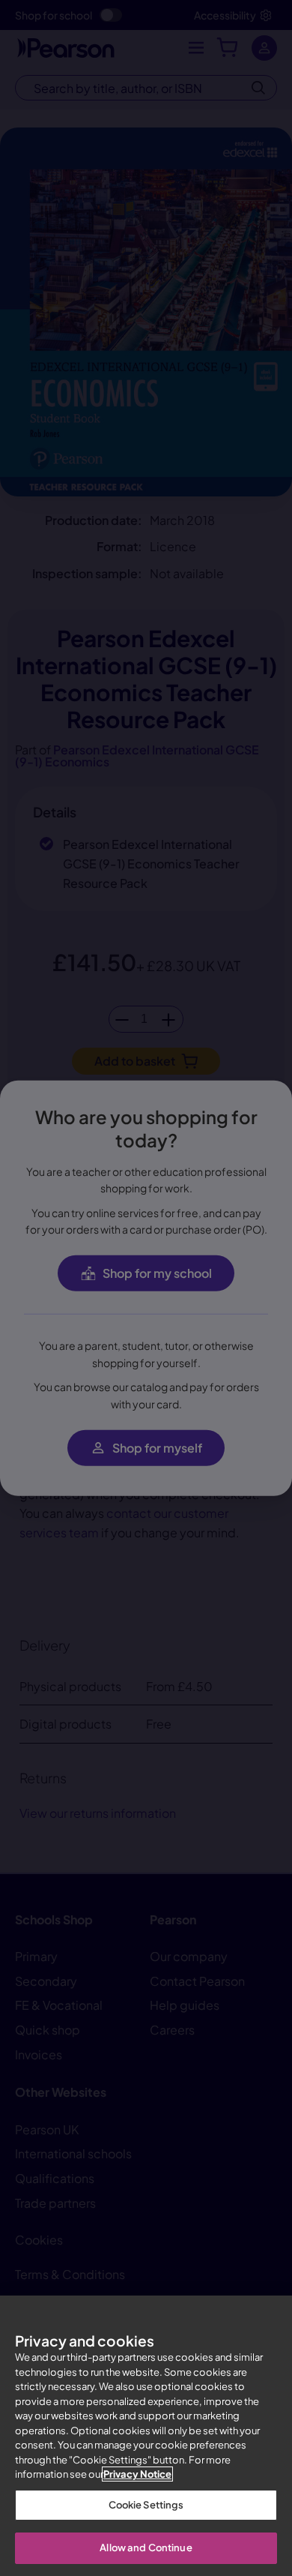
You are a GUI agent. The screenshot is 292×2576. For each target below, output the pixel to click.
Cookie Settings (146, 2505)
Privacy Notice (137, 2474)
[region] (146, 2436)
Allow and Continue (146, 2548)
